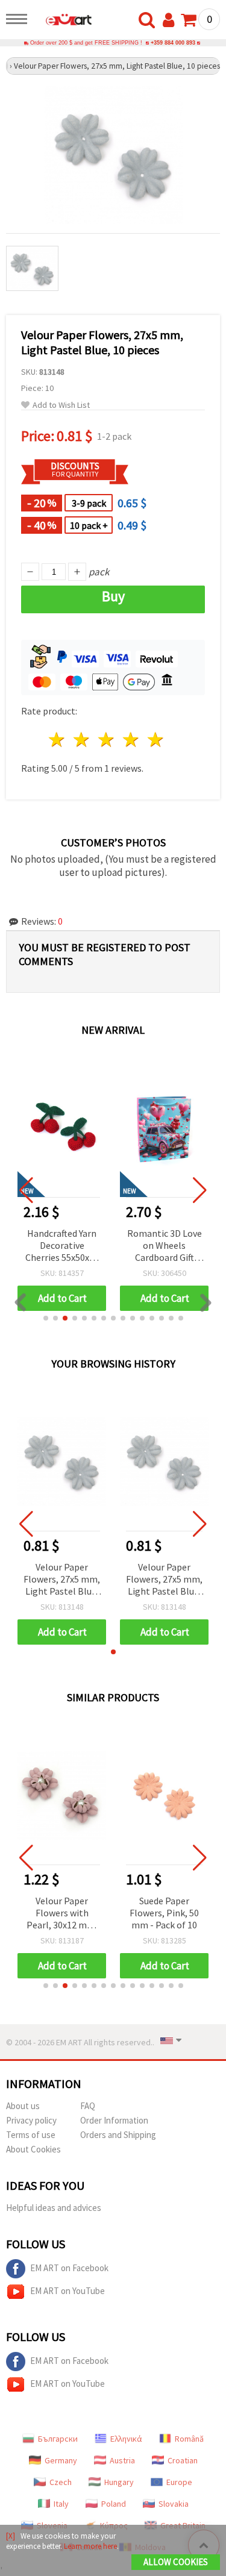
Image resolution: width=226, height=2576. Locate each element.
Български (58, 2439)
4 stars (131, 739)
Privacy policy (31, 2120)
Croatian (183, 2460)
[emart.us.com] (63, 21)
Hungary (119, 2482)
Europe (179, 2482)
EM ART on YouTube (67, 2291)
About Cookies (33, 2149)
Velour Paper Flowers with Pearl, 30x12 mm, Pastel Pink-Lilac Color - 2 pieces (62, 1914)
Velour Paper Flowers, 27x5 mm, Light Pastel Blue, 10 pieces (62, 1580)
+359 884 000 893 (173, 43)
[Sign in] (171, 20)
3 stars (107, 739)
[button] (46, 1318)
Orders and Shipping (118, 2135)
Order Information (114, 2120)
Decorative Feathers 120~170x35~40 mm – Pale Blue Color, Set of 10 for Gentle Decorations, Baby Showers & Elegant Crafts (164, 1246)
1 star (58, 739)
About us (23, 2106)
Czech (61, 2482)
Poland (114, 2504)
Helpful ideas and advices (54, 2208)
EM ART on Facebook (69, 2268)
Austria (122, 2460)
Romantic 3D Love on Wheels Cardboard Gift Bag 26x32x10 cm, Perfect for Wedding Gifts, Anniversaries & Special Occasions (62, 1246)
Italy (61, 2504)
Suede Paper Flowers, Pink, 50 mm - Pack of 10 (164, 1913)
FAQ (88, 2106)
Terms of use (31, 2135)
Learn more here (90, 2546)
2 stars (82, 739)
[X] (11, 2536)
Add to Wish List (61, 405)
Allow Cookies (176, 2562)
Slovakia (174, 2504)
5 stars (156, 739)
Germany (61, 2460)
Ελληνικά (126, 2439)
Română (189, 2439)
